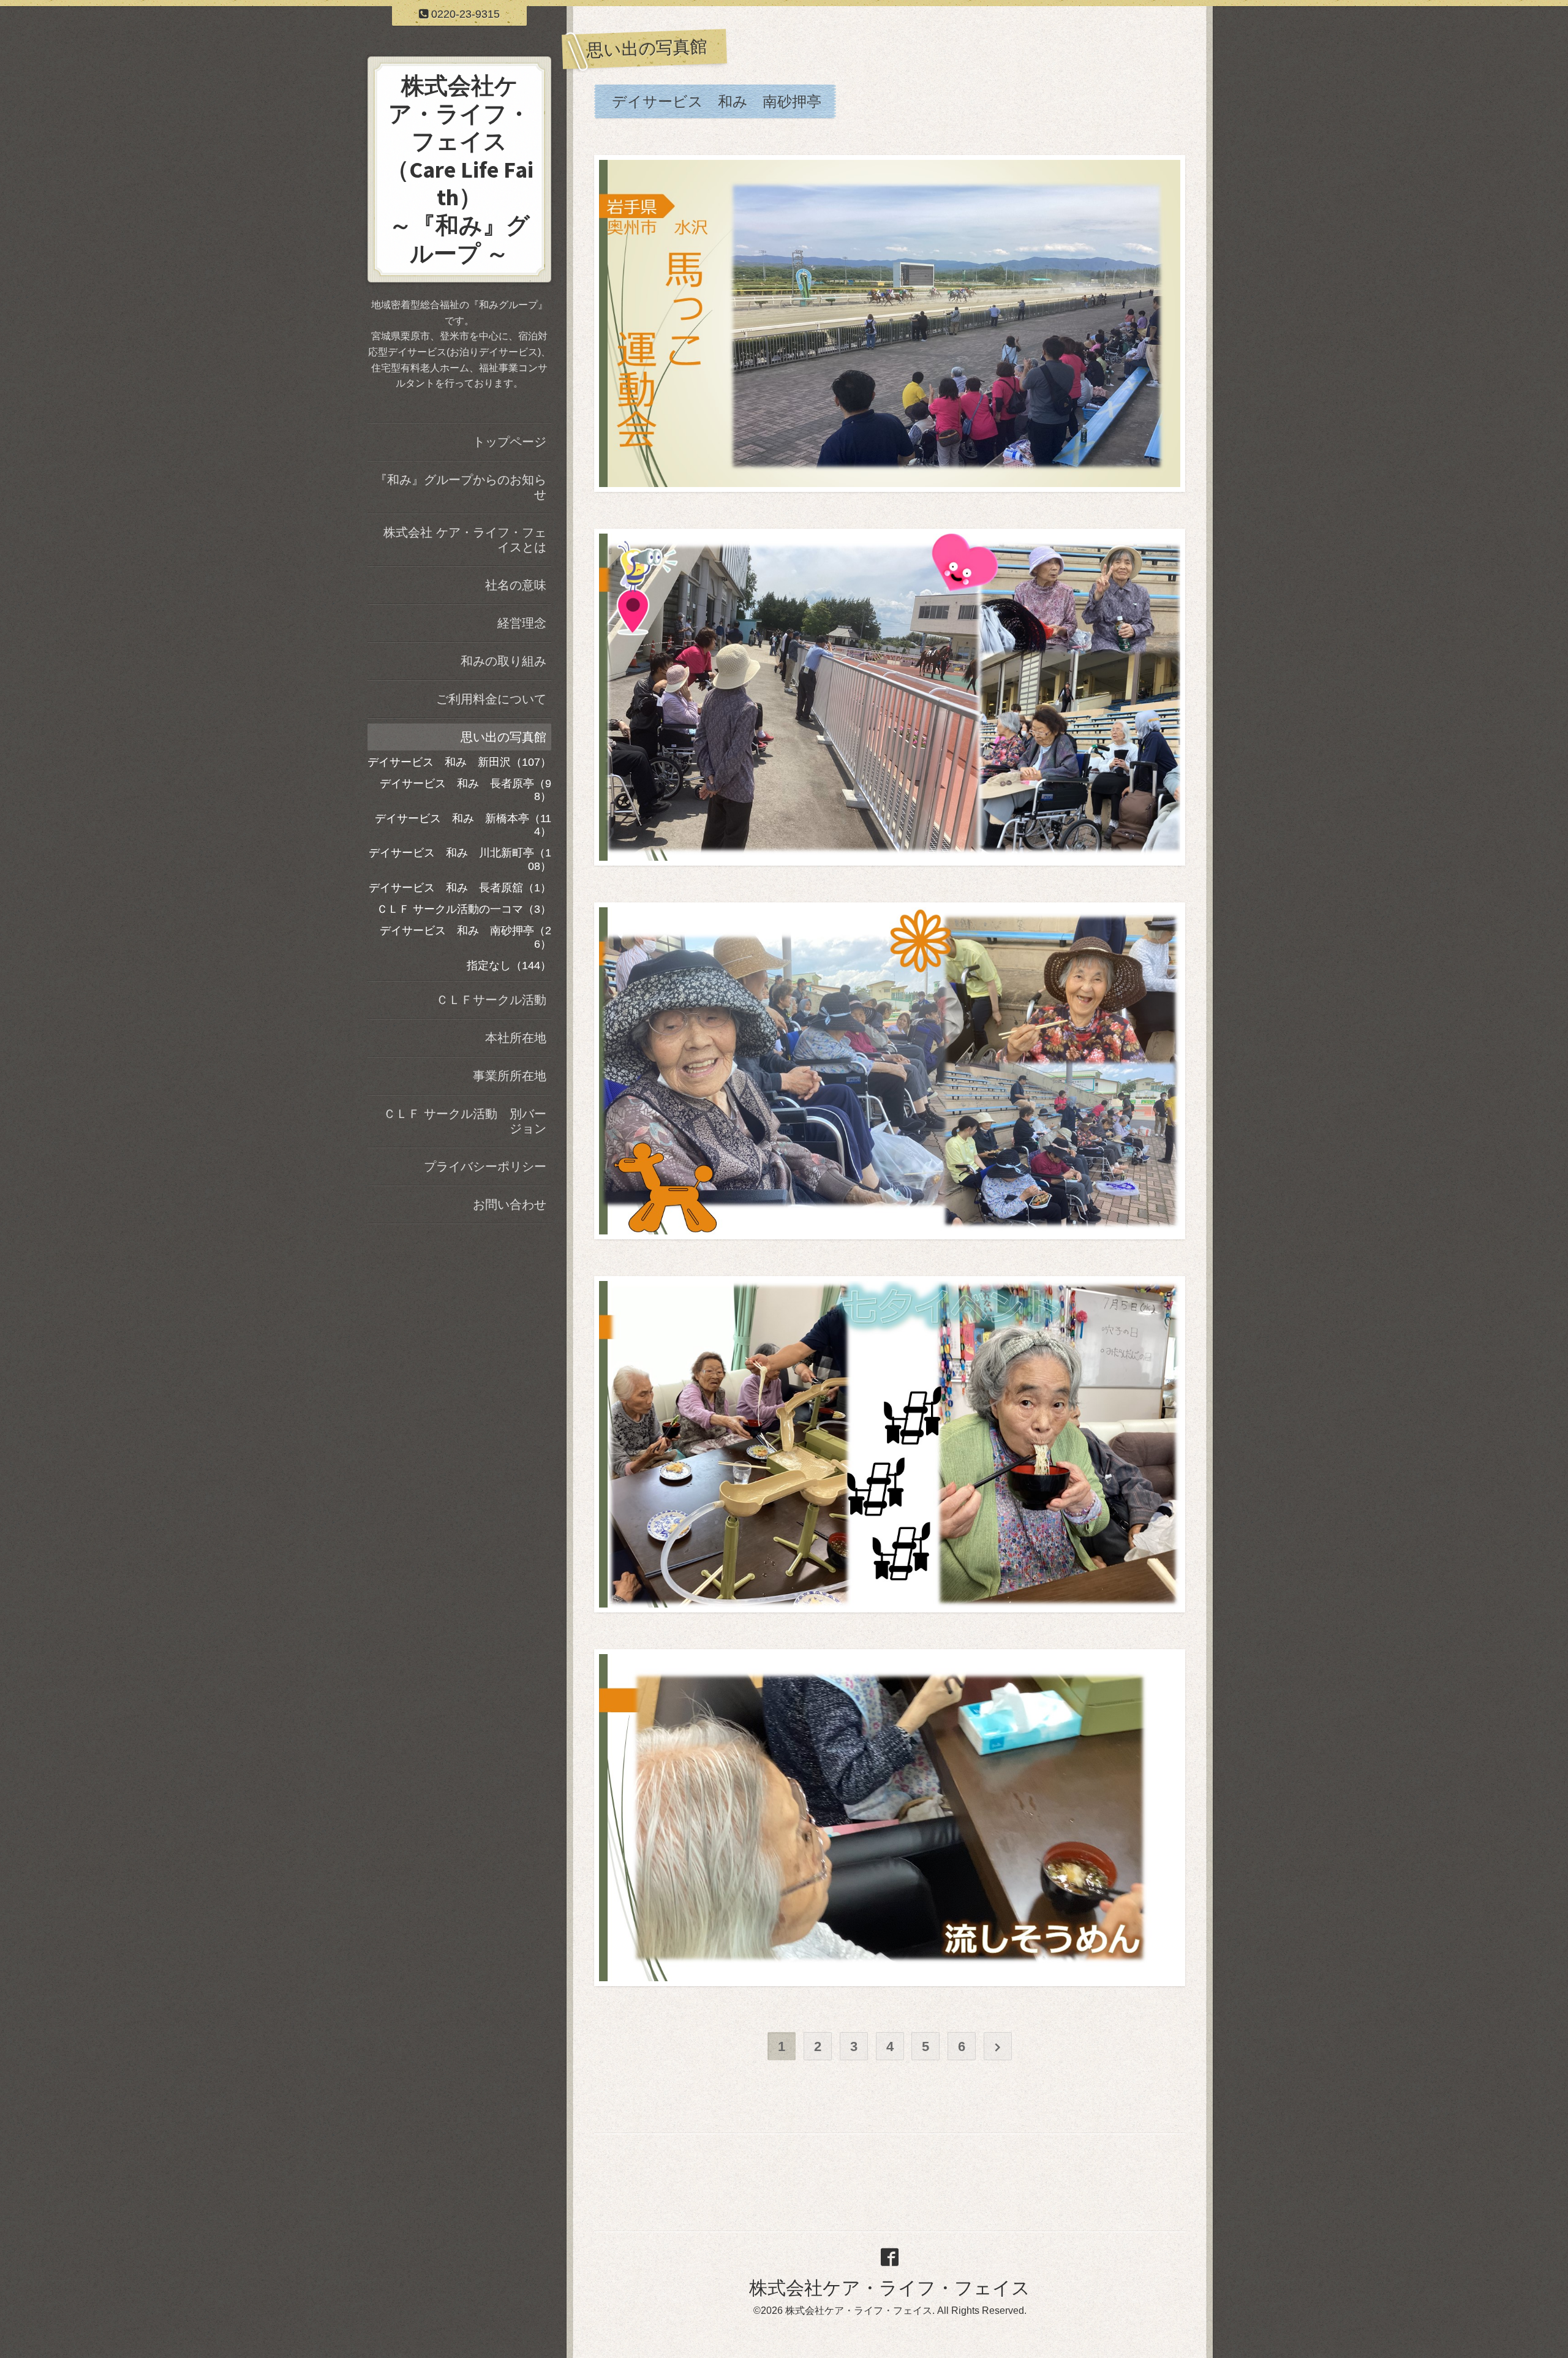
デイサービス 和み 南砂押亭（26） (466, 937)
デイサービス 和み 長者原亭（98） (466, 790)
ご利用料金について (491, 699)
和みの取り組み (503, 661)
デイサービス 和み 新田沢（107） (459, 762)
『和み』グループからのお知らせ (461, 487)
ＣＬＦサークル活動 (491, 1000)
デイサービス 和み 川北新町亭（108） (460, 860)
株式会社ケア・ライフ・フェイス (890, 2288)
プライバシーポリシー (485, 1166)
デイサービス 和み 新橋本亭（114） (463, 825)
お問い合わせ (510, 1204)
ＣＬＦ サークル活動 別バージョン (465, 1121)
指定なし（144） (509, 965)
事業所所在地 (510, 1076)
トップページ (510, 442)
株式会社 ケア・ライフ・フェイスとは (465, 540)
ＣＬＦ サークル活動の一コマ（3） (464, 909)
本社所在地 (516, 1038)
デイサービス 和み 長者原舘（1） (460, 888)
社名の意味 (516, 585)
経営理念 (522, 623)
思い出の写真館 (503, 737)
